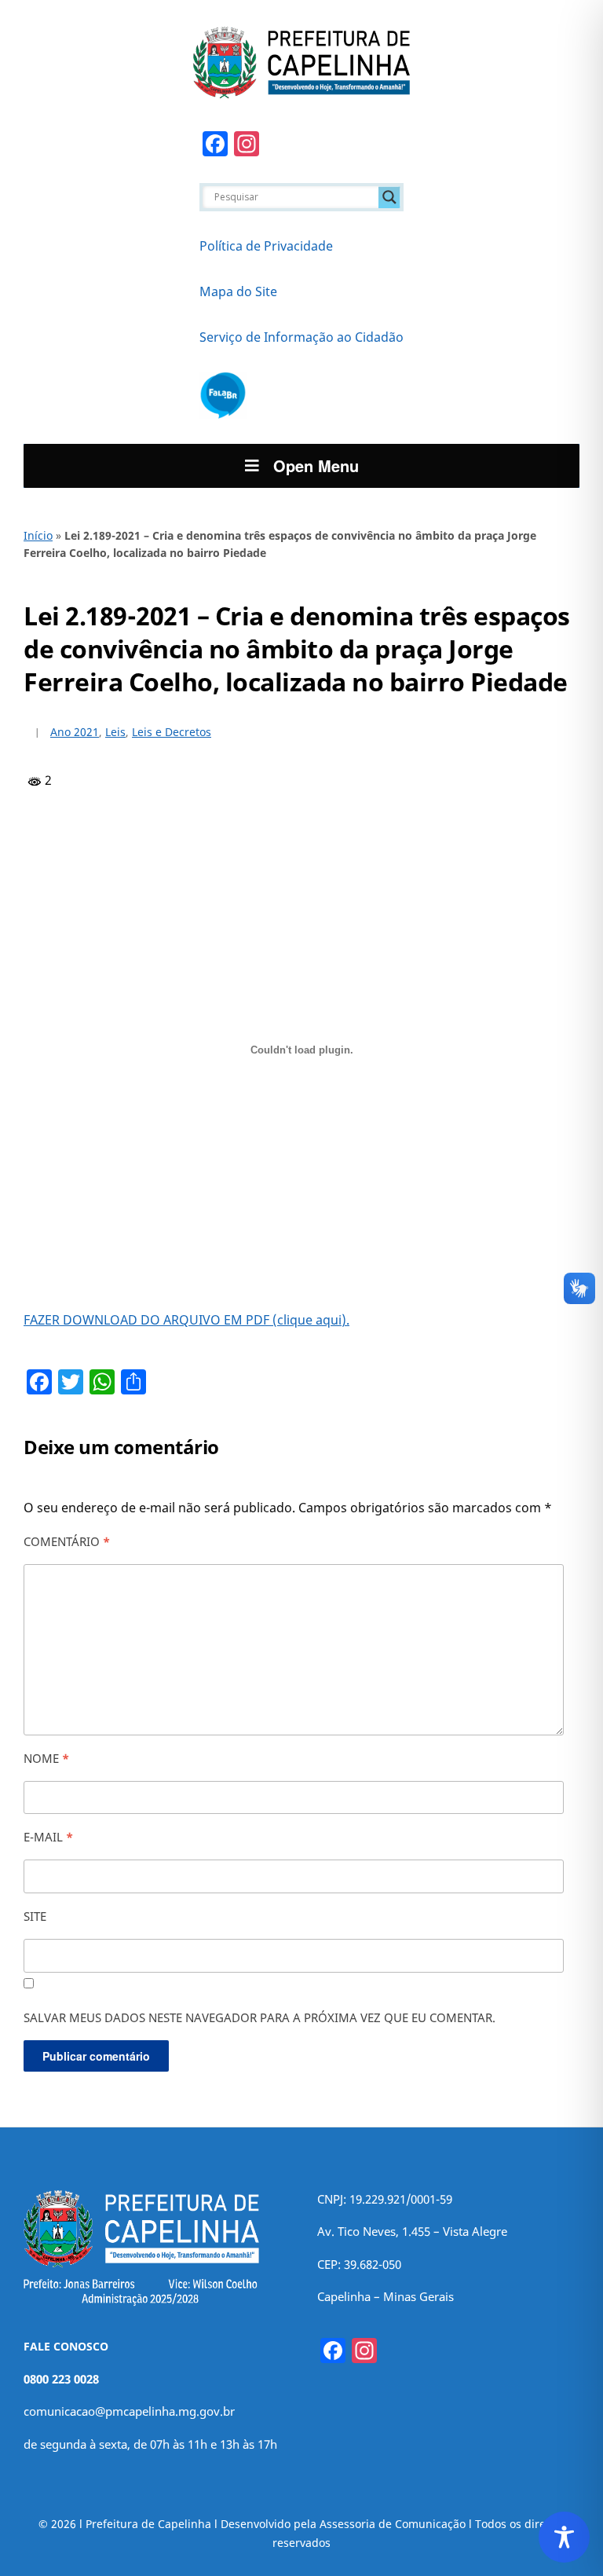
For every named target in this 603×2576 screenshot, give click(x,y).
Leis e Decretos (172, 732)
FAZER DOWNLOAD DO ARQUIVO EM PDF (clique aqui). (186, 1320)
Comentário (67, 1541)
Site (35, 1916)
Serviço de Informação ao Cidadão (301, 337)
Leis (115, 732)
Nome (46, 1758)
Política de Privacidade (266, 246)
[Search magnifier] (389, 197)
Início (38, 535)
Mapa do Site (238, 291)
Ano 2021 (75, 732)
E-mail (48, 1837)
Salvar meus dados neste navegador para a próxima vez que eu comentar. (259, 2017)
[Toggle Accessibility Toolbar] (564, 2537)
